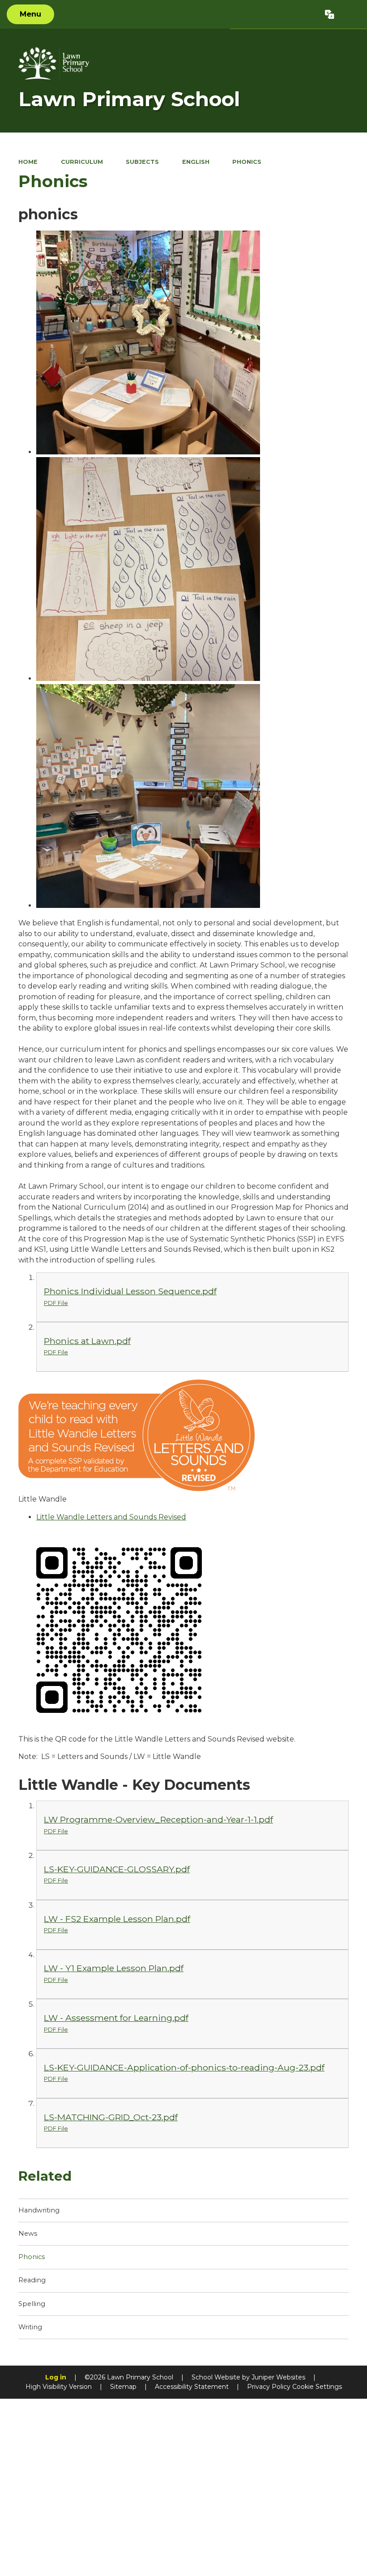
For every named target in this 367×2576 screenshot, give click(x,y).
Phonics (247, 162)
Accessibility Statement (192, 2387)
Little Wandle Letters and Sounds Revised (111, 1517)
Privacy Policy (269, 2387)
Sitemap (123, 2387)
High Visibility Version (59, 2387)
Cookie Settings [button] (317, 2387)
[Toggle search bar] (350, 14)
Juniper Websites (278, 2377)
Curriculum (82, 162)
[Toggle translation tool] (330, 14)
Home (28, 162)
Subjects (142, 162)
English (196, 162)
